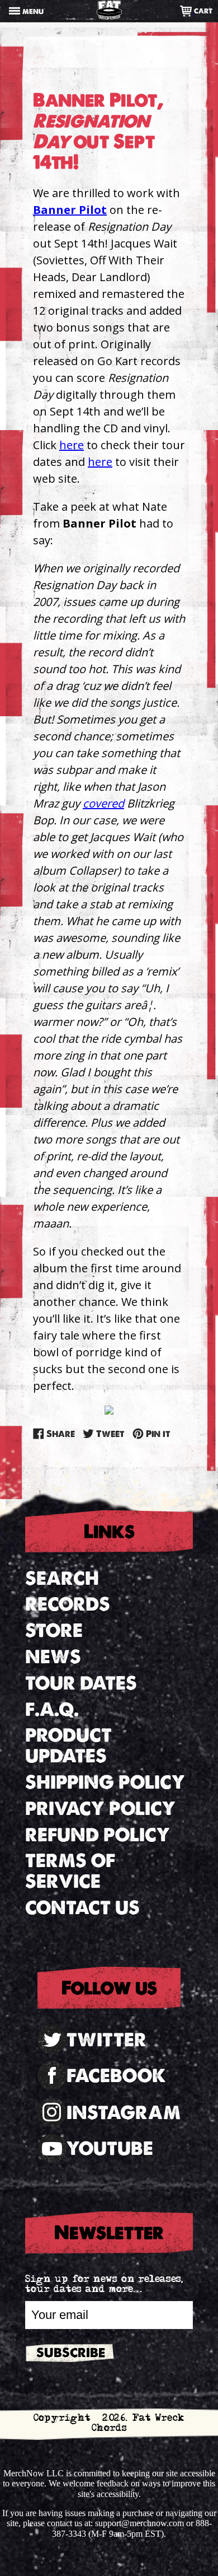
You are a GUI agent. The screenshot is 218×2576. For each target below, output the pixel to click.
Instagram (124, 2113)
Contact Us (82, 1908)
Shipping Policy (105, 1782)
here (72, 445)
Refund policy (98, 1835)
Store (54, 1630)
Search (62, 1578)
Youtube (110, 2148)
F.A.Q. (52, 1709)
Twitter (106, 2040)
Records (68, 1604)
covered (103, 803)
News (53, 1657)
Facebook (116, 2076)
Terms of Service (70, 1871)
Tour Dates (81, 1683)
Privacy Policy (100, 1809)
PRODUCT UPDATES (68, 1746)
